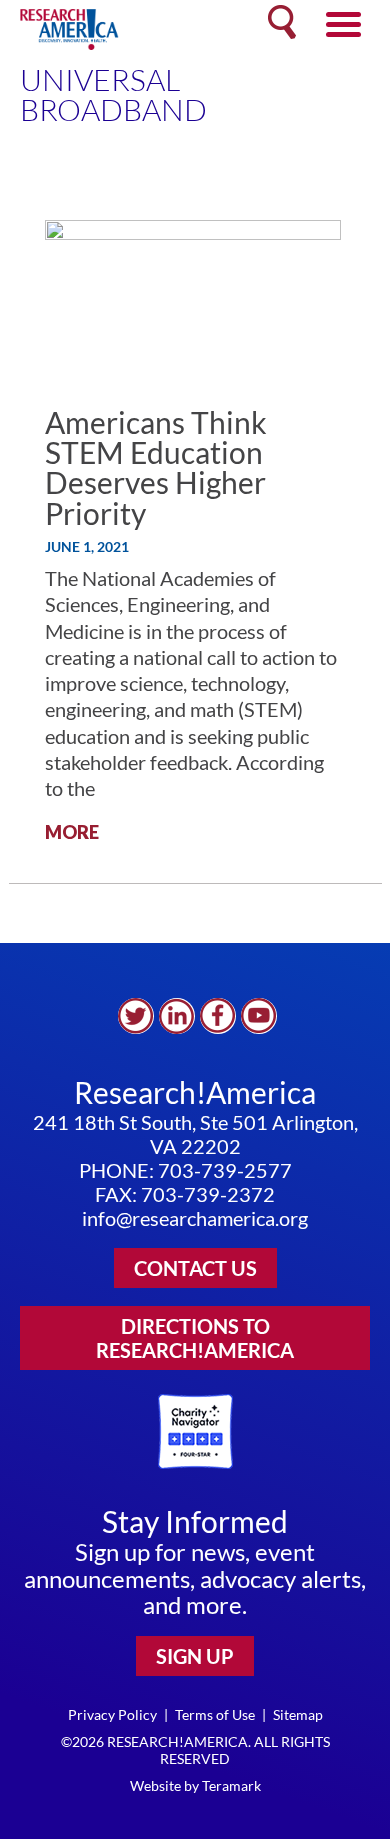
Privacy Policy (112, 1714)
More (72, 832)
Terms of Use (215, 1714)
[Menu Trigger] (343, 22)
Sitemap (298, 1714)
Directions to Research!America (195, 1338)
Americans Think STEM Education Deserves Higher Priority (156, 467)
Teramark (231, 1785)
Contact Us (195, 1268)
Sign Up (195, 1656)
